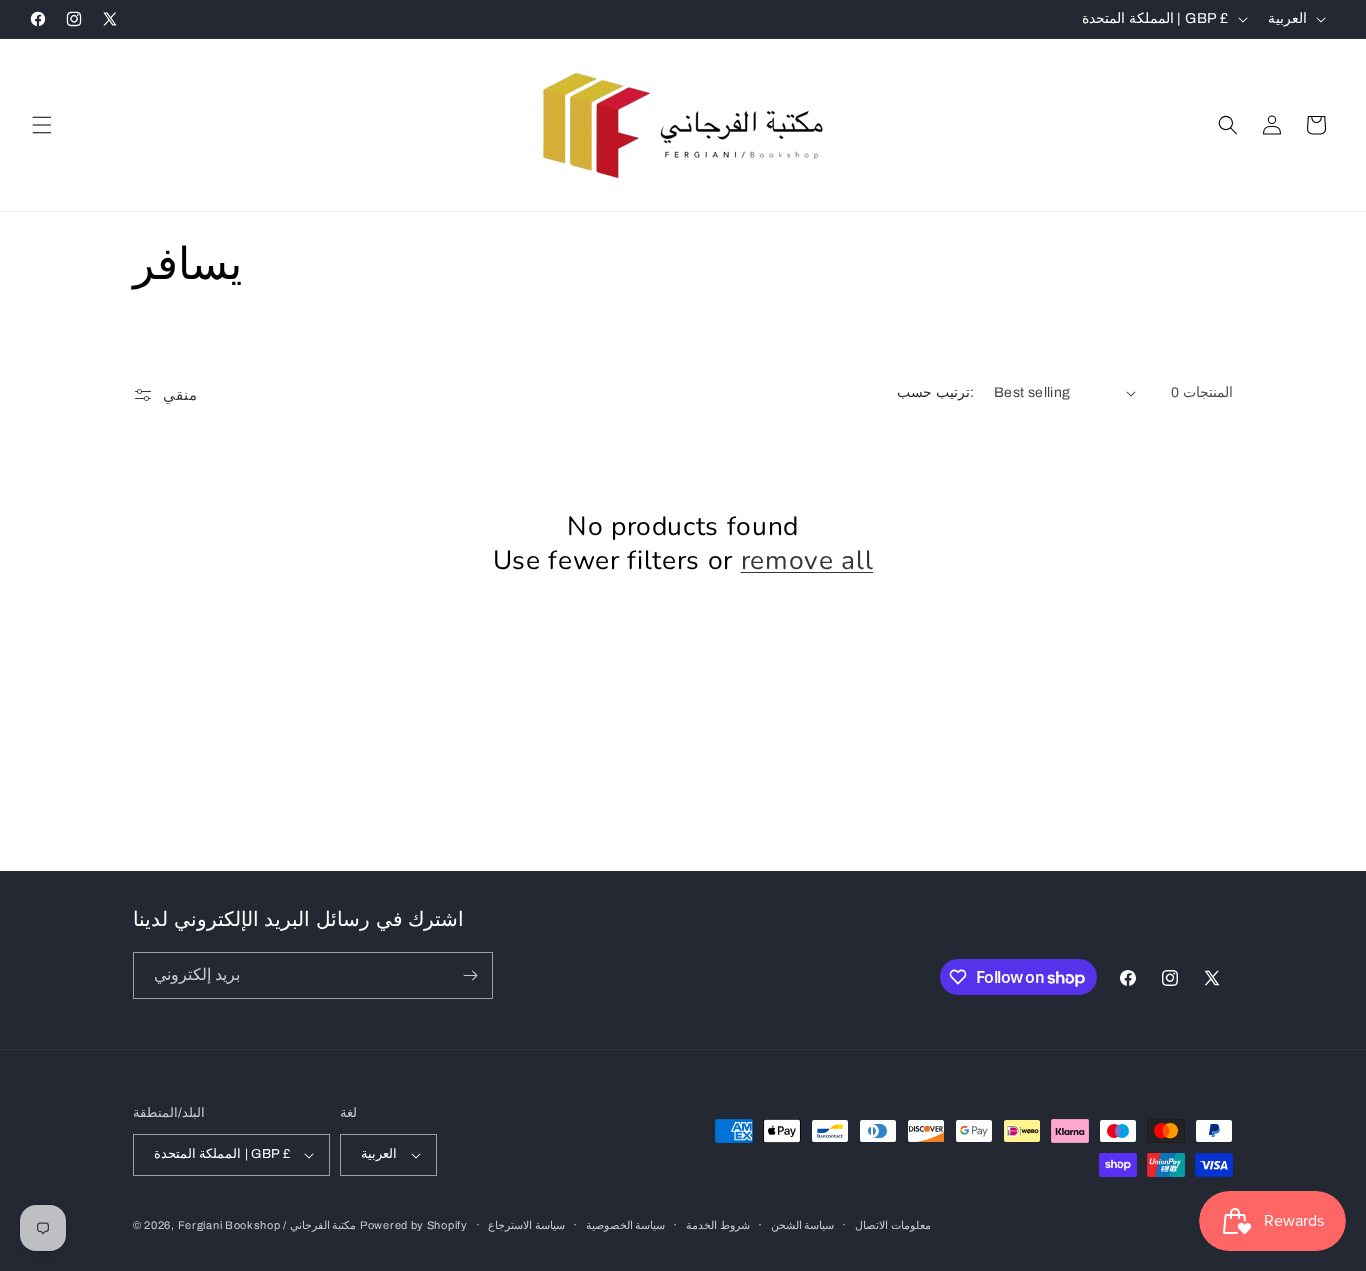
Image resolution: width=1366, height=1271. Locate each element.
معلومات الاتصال (893, 1225)
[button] (42, 125)
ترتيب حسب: (935, 392)
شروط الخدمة (718, 1225)
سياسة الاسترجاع (526, 1225)
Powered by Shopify (414, 1225)
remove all (807, 561)
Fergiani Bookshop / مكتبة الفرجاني (267, 1225)
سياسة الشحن (803, 1225)
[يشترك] (470, 975)
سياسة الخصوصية (626, 1225)
